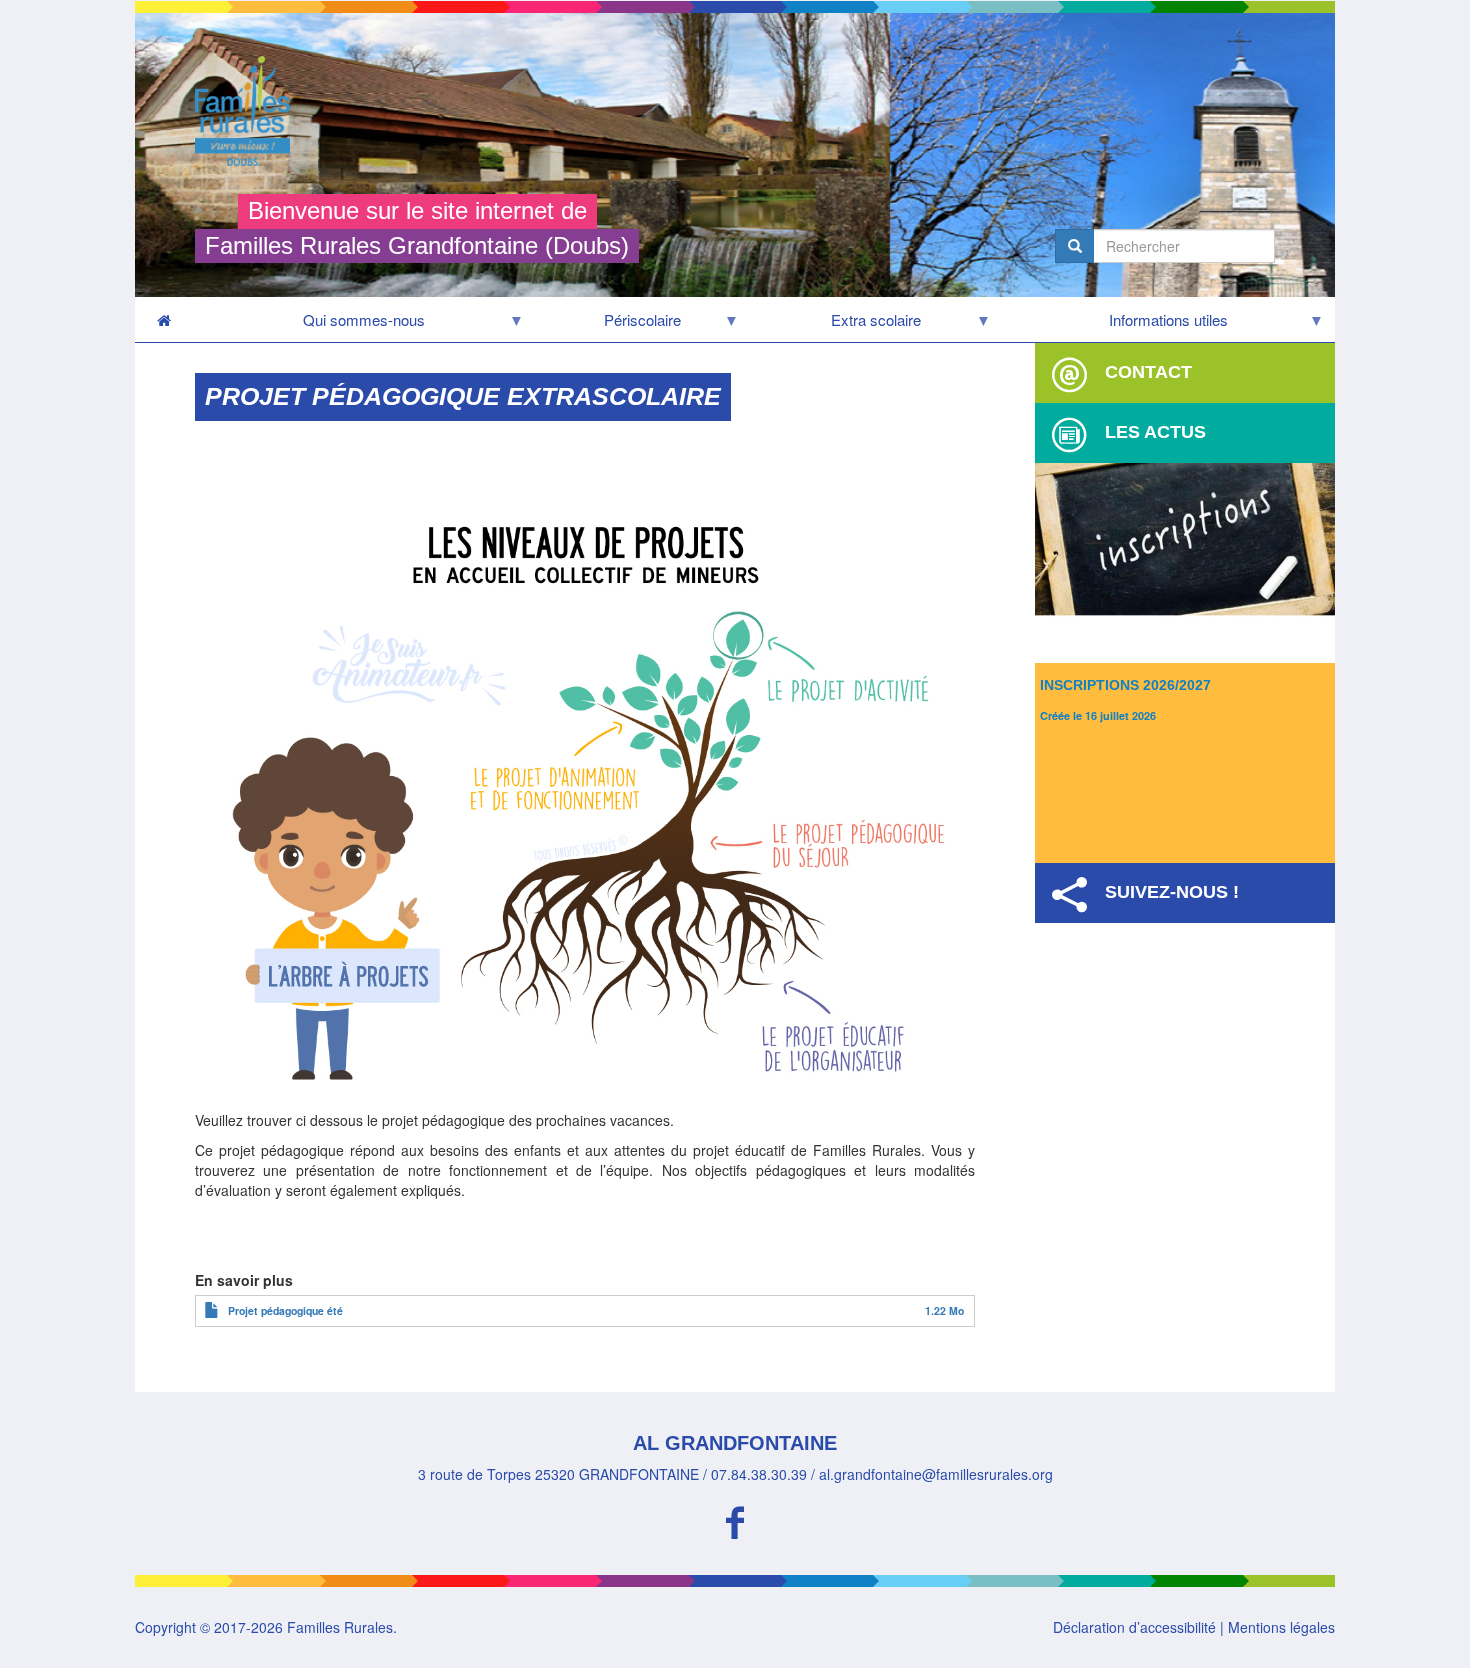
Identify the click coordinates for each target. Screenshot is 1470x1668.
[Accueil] (250, 111)
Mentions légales (1281, 1627)
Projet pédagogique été (285, 1310)
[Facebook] (735, 1519)
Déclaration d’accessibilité (1134, 1627)
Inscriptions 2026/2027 (1125, 685)
